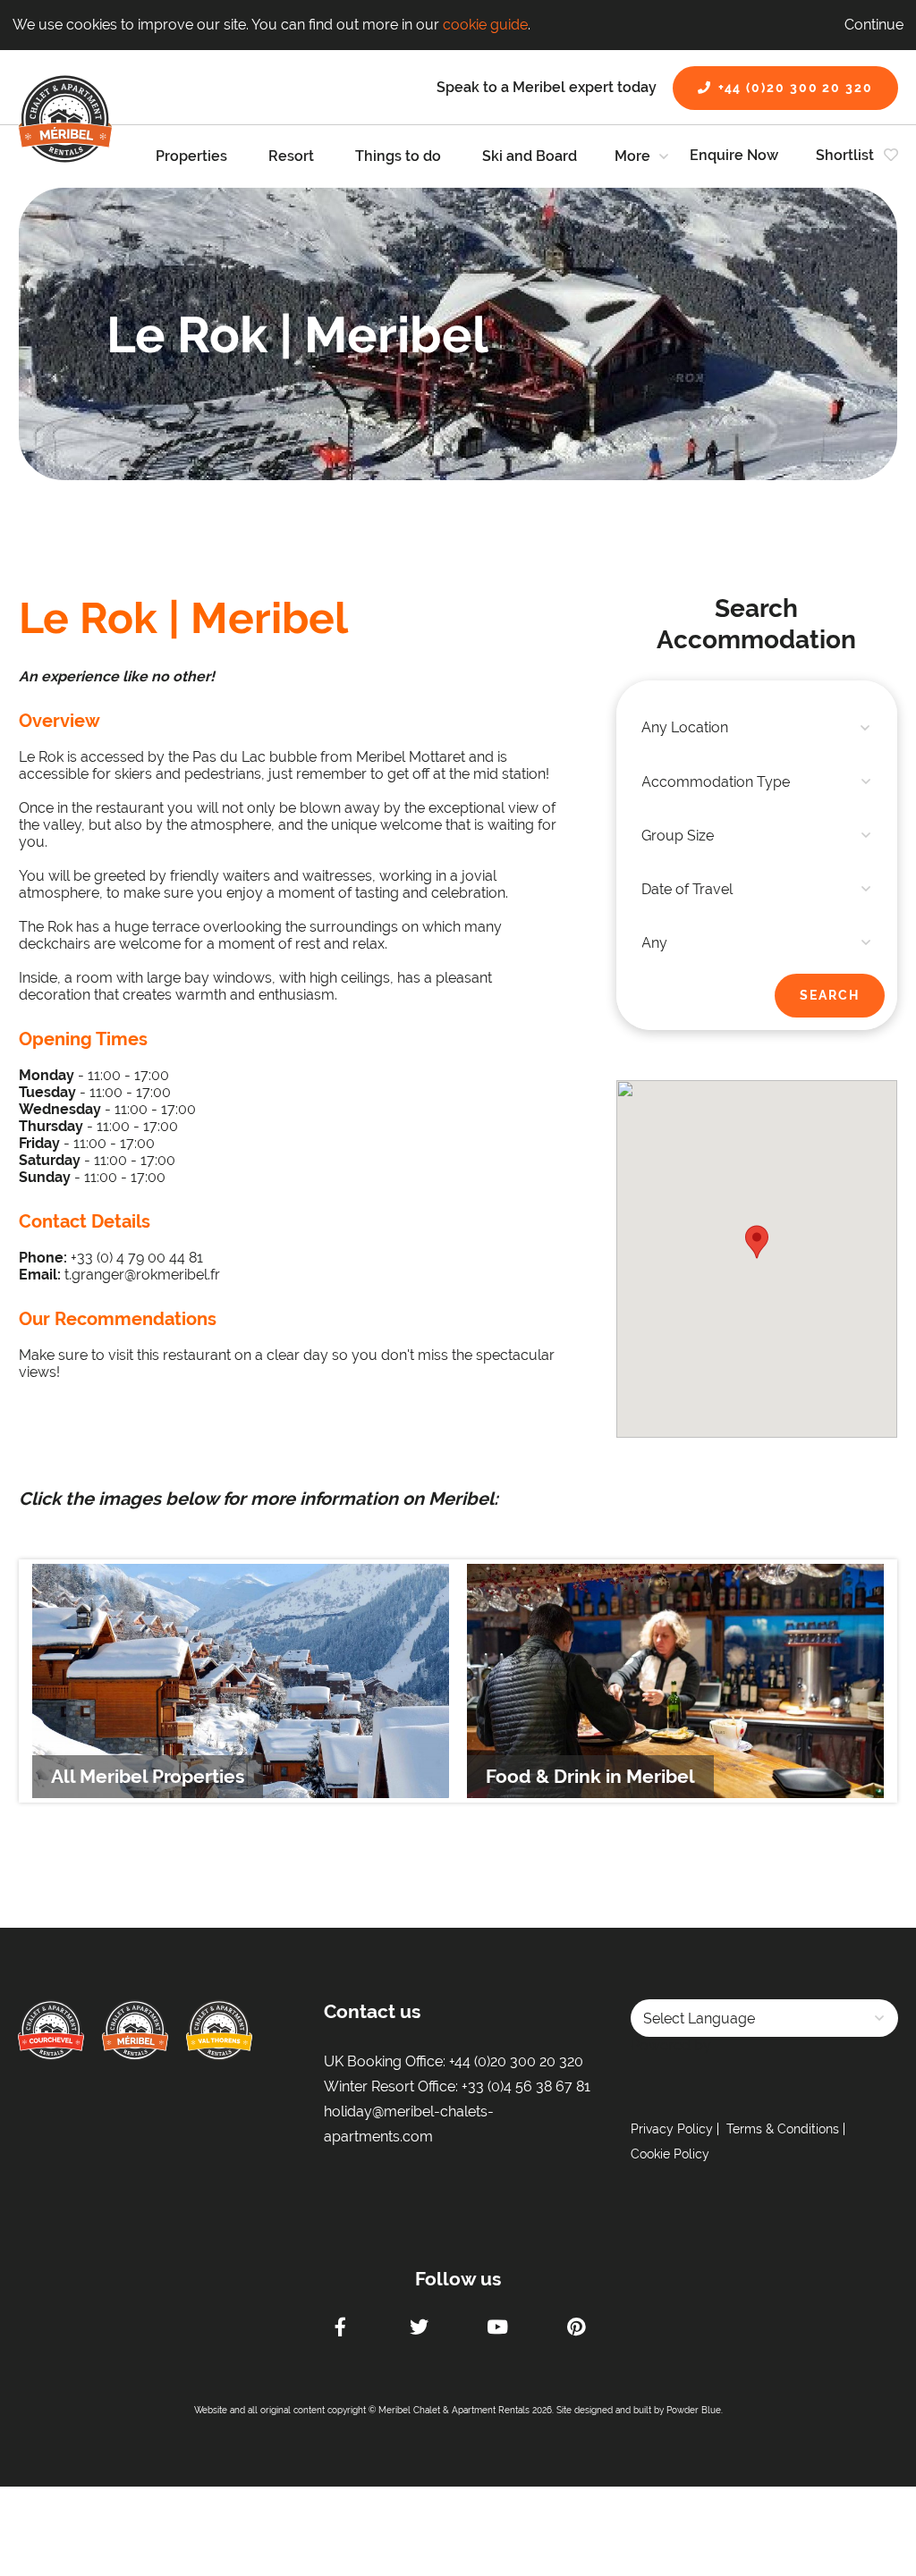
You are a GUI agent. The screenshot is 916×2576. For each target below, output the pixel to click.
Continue (874, 25)
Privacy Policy (672, 2129)
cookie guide (485, 25)
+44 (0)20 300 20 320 (796, 88)
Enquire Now (734, 155)
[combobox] (757, 728)
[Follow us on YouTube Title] (497, 2329)
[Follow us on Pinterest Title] (576, 2329)
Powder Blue (694, 2410)
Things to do (398, 156)
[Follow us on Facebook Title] (340, 2329)
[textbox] (757, 728)
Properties (191, 156)
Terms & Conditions (783, 2129)
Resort (291, 156)
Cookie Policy (670, 2154)
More (632, 156)
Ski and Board (530, 156)
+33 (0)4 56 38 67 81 (526, 2086)
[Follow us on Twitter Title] (419, 2329)
